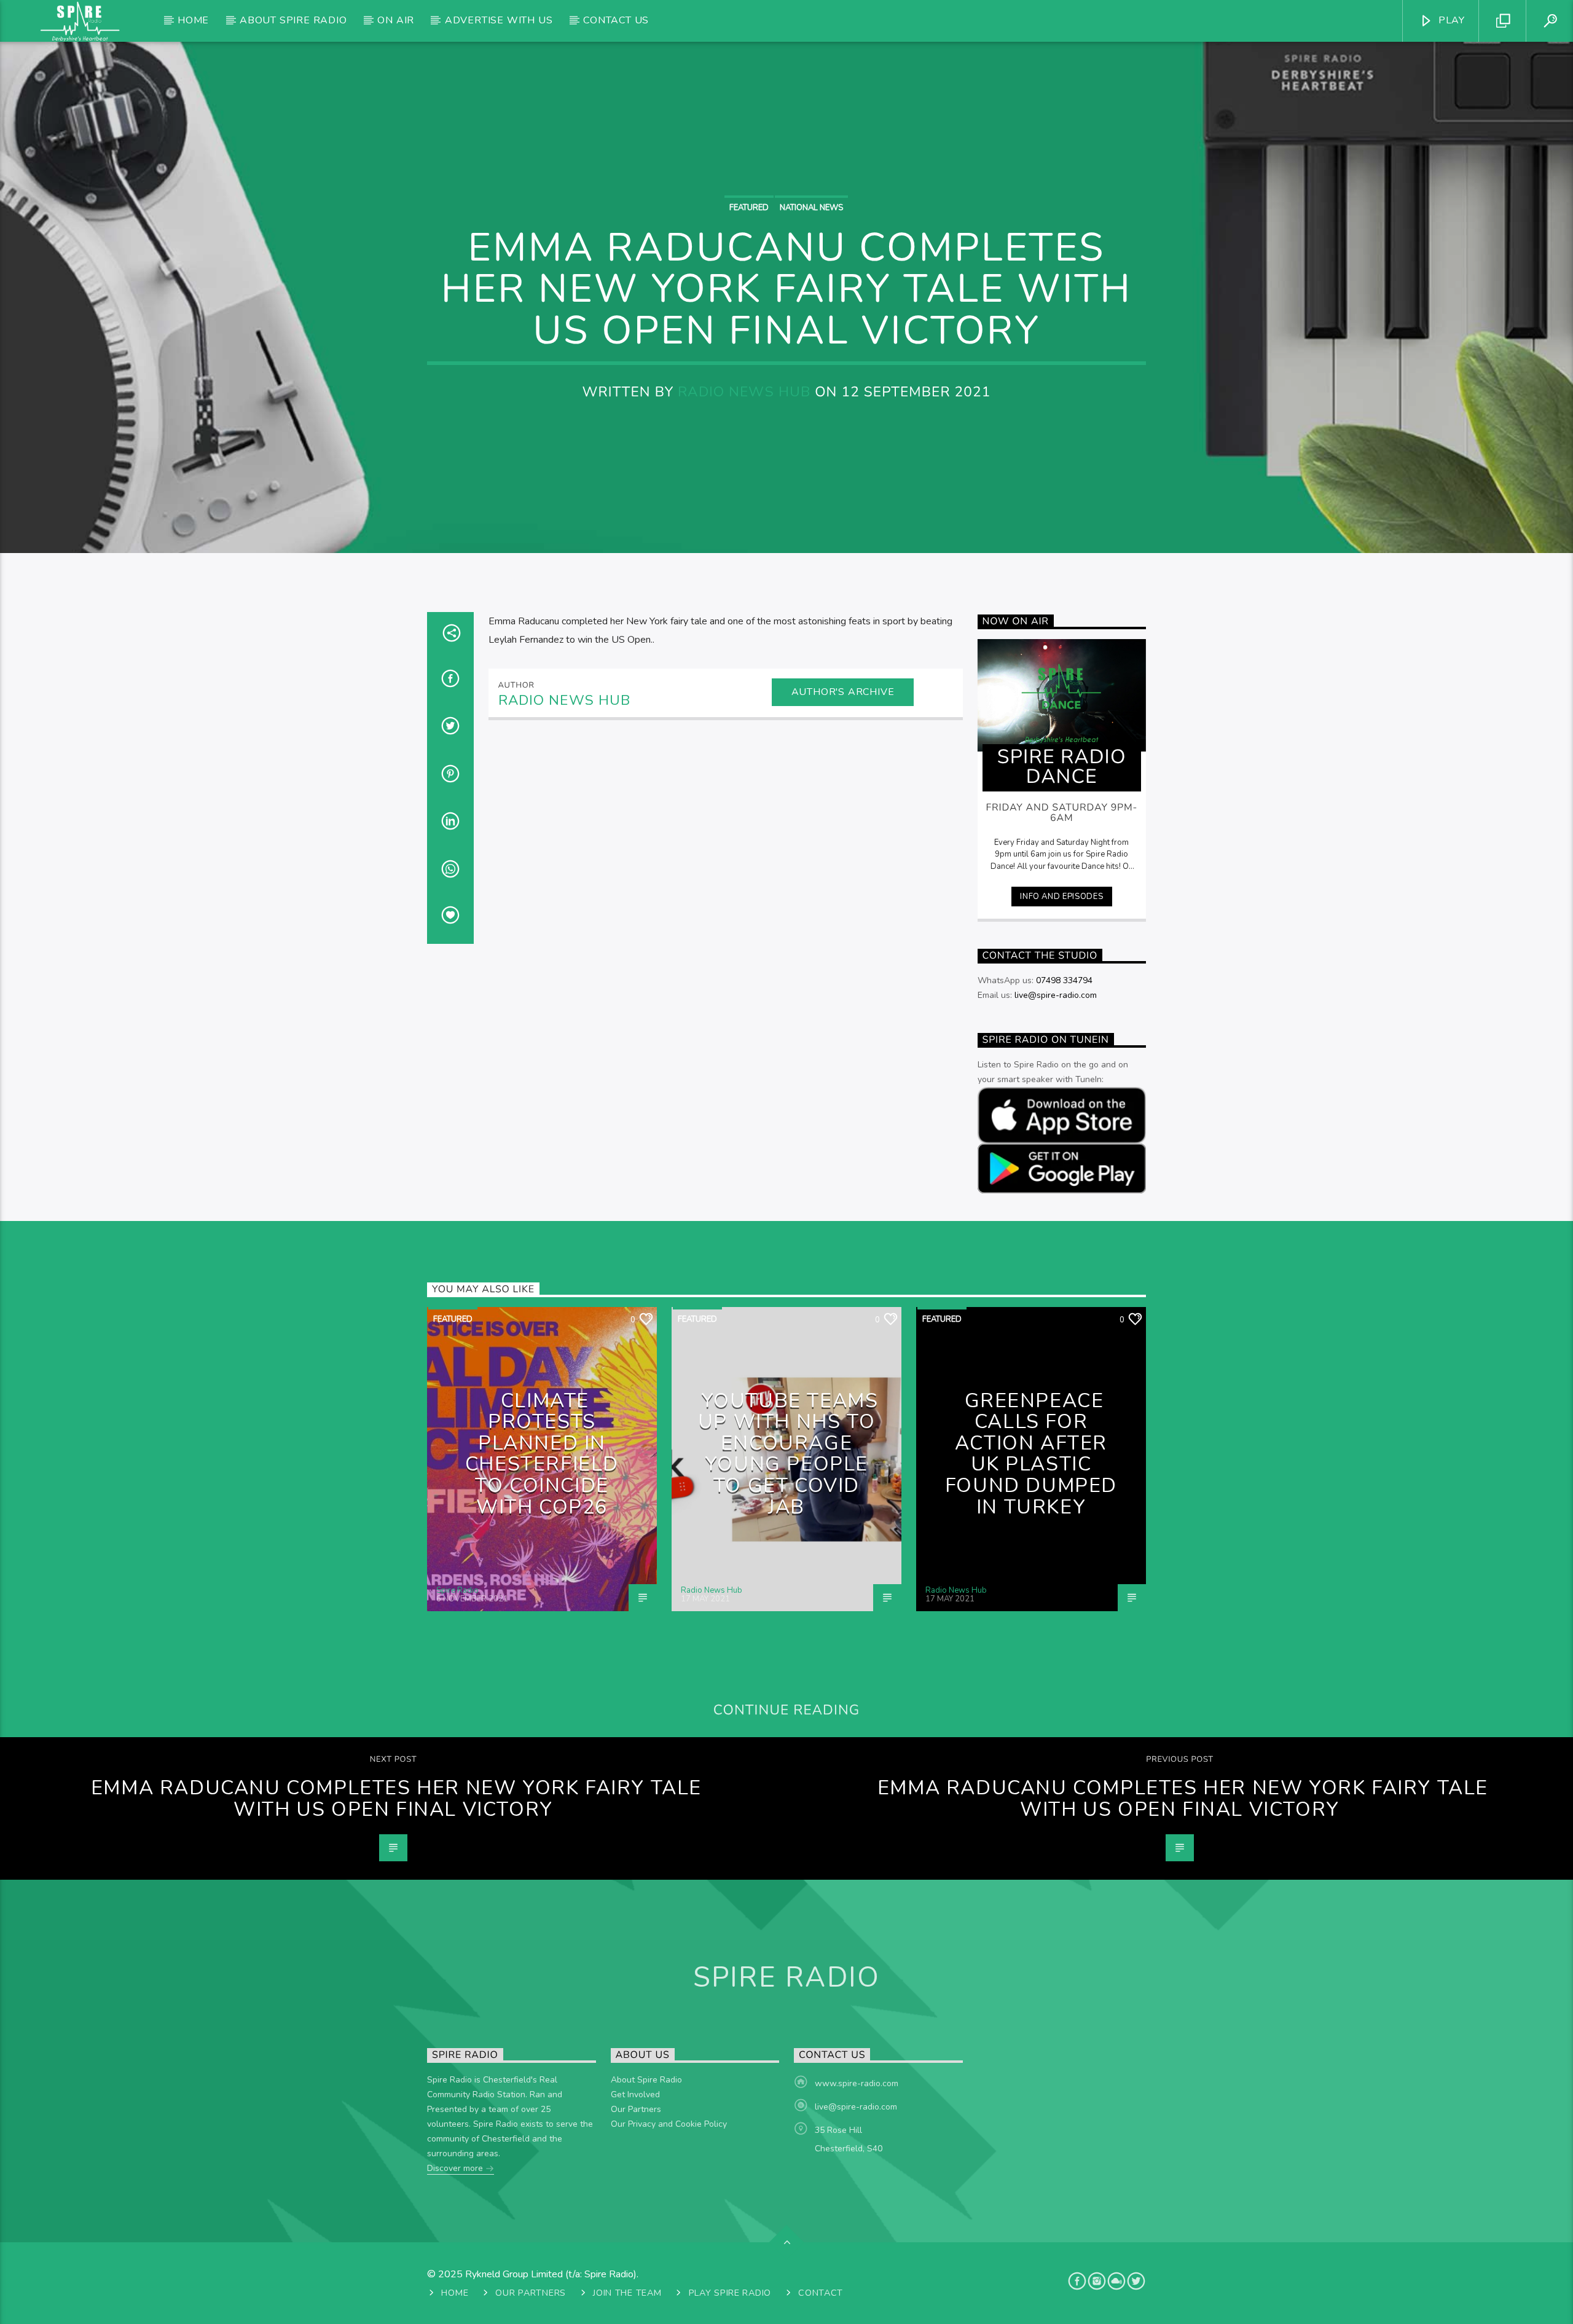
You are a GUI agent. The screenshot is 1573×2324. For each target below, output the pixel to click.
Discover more (456, 2168)
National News (811, 208)
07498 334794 (1064, 980)
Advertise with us (499, 20)
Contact (821, 2293)
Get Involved (635, 2094)
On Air (396, 20)
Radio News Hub (744, 392)
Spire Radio (457, 1590)
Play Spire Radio (730, 2293)
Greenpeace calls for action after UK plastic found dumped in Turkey (1031, 1454)
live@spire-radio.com (1056, 995)
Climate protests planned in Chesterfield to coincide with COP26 (542, 1454)
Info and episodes (1061, 897)
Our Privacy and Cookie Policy (669, 2124)
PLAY (1450, 20)
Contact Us (616, 20)
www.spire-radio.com (857, 2083)
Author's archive (843, 692)
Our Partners (636, 2109)
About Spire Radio (293, 20)
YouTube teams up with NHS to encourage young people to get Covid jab (788, 1454)
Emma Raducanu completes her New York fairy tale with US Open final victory (396, 1799)
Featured (749, 208)
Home (193, 20)
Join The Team (627, 2293)
